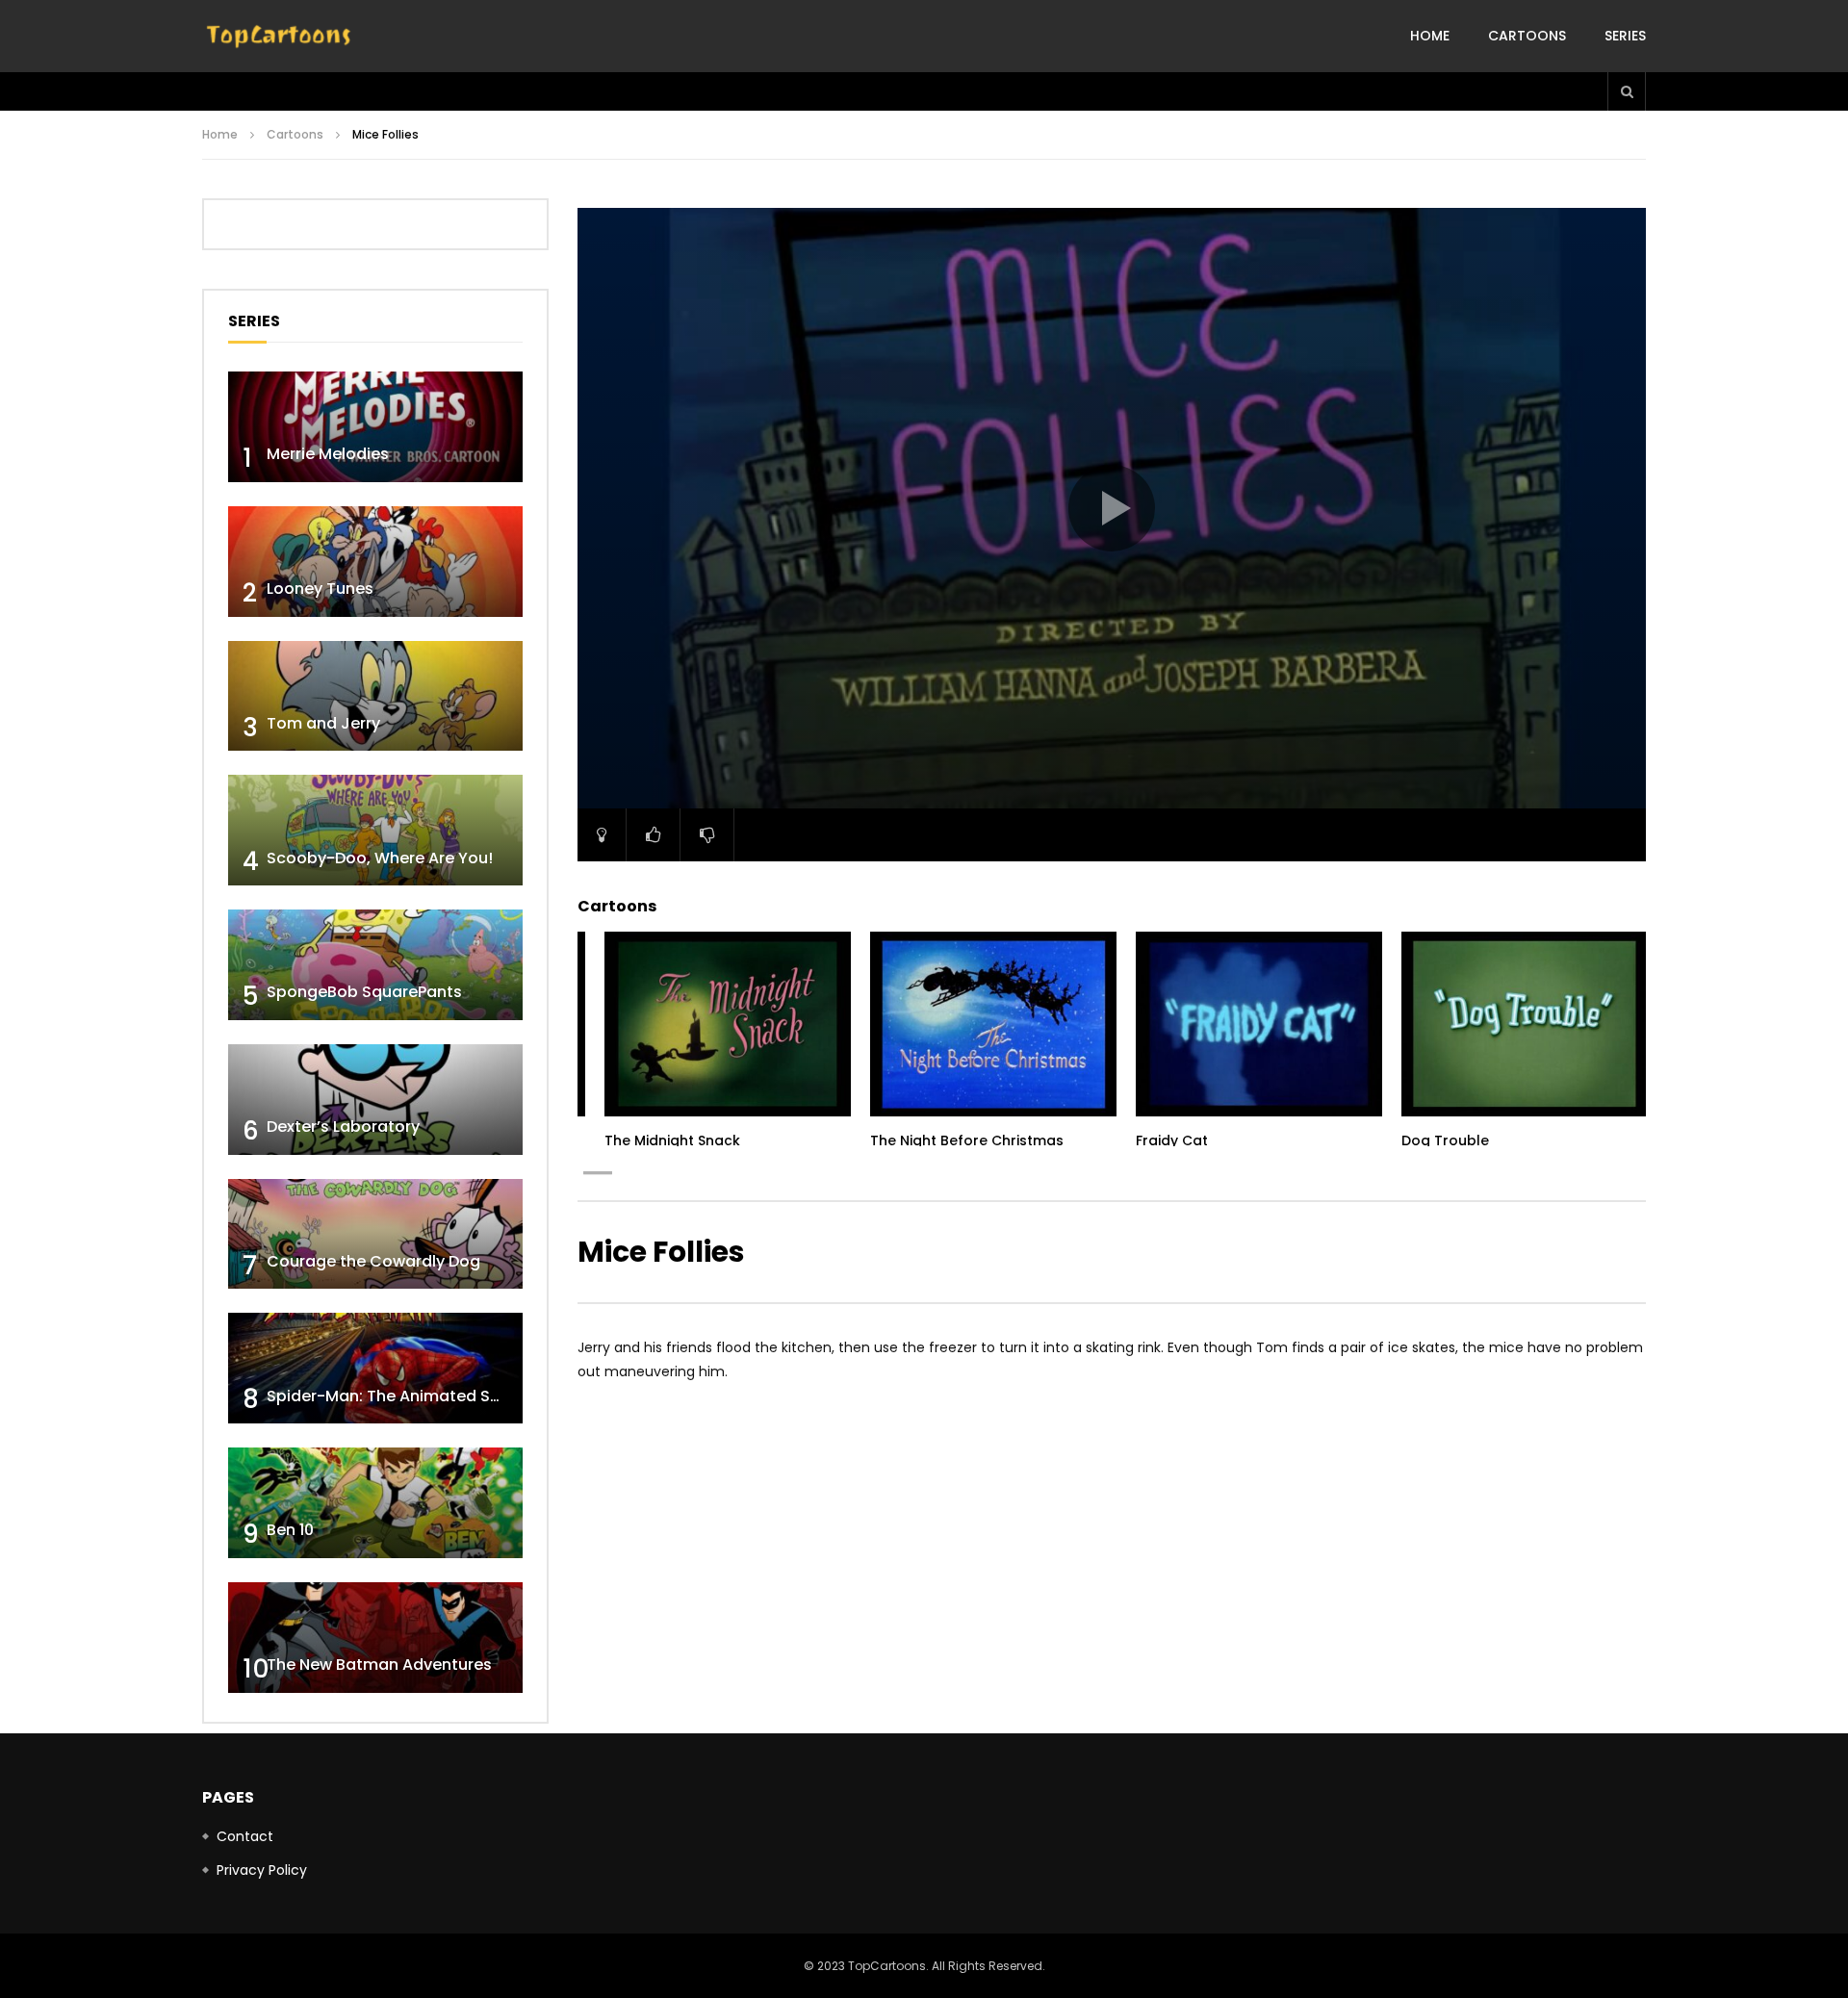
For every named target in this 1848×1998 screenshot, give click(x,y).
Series (1625, 36)
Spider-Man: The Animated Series (397, 1396)
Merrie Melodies (328, 454)
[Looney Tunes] (375, 562)
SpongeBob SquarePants (364, 992)
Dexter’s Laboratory (343, 1127)
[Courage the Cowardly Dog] (375, 1234)
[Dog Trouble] (1525, 1024)
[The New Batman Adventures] (375, 1638)
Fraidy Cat (1172, 1140)
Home (1430, 36)
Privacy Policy (262, 1870)
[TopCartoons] (279, 37)
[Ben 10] (375, 1503)
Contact (245, 1836)
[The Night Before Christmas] (993, 1024)
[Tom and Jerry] (375, 696)
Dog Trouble (1445, 1140)
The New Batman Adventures (379, 1665)
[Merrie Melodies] (375, 427)
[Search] (1627, 91)
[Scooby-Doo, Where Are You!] (375, 830)
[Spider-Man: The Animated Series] (375, 1368)
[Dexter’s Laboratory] (375, 1100)
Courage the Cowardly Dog (373, 1261)
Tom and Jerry (323, 723)
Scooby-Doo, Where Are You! (380, 858)
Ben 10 (290, 1530)
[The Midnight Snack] (728, 1024)
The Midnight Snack (672, 1140)
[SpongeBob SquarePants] (375, 965)
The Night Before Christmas (967, 1140)
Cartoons (1527, 36)
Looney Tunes (320, 589)
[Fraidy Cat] (1259, 1024)
